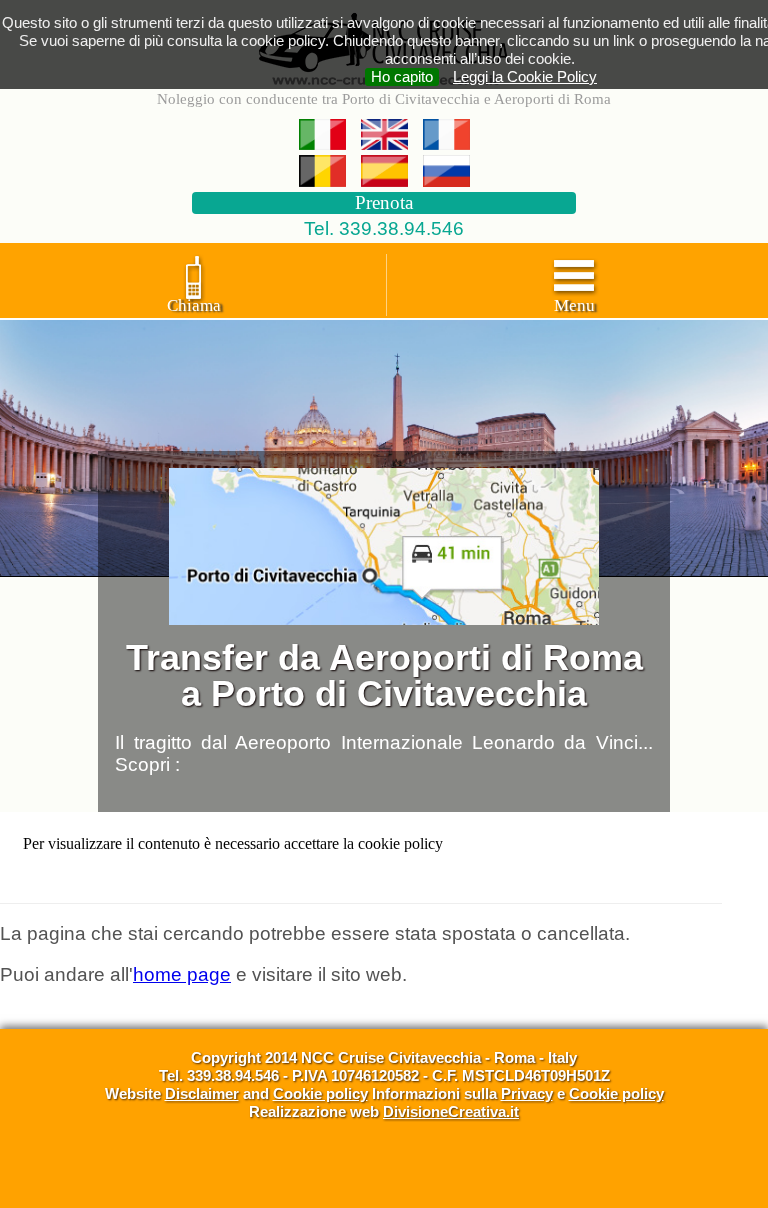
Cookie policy (320, 1093)
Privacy (527, 1093)
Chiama (194, 305)
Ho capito (402, 76)
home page (182, 974)
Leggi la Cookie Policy (525, 76)
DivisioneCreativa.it (451, 1111)
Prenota (384, 202)
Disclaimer (202, 1093)
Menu (574, 305)
